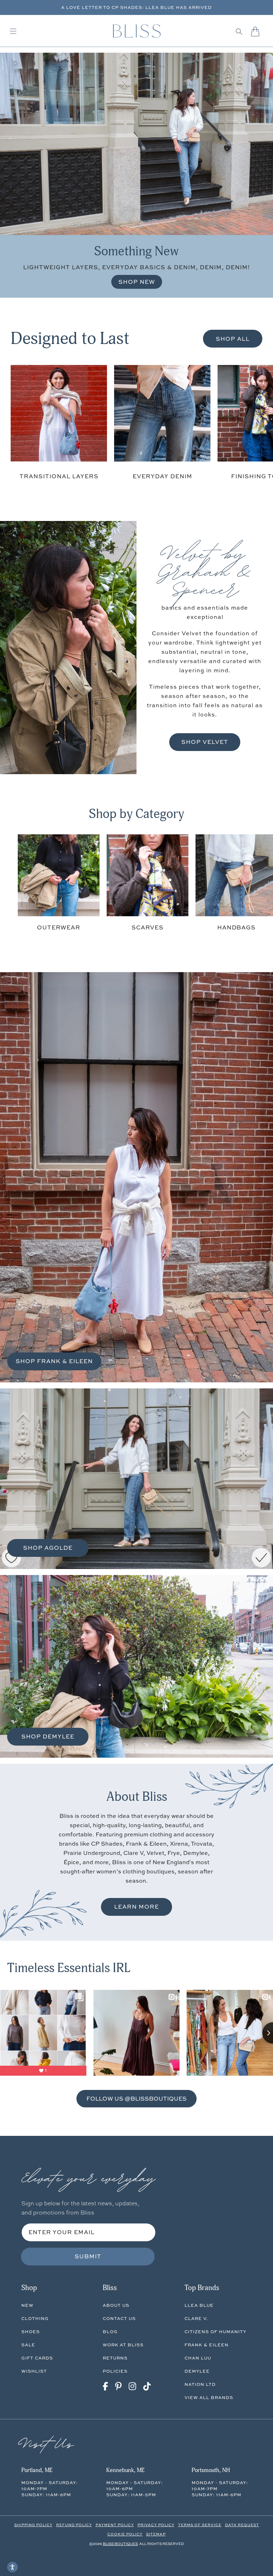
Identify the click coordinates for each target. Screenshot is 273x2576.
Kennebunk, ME (125, 2470)
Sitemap (156, 2534)
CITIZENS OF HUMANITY (215, 2332)
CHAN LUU (198, 2358)
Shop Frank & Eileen (54, 1361)
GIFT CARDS (37, 2358)
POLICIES (115, 2371)
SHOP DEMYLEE (48, 1736)
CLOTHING (35, 2318)
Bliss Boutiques (120, 2544)
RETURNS (115, 2358)
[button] (239, 31)
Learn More (136, 1907)
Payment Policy (115, 2525)
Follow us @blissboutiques (136, 2098)
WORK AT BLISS (123, 2345)
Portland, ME (37, 2470)
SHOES (31, 2332)
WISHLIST (34, 2371)
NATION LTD (200, 2384)
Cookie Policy (125, 2534)
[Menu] (13, 31)
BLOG (110, 2332)
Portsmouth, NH (211, 2470)
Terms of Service (200, 2525)
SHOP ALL (233, 339)
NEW (27, 2305)
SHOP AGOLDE (48, 1548)
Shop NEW (137, 282)
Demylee (197, 2371)
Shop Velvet (205, 742)
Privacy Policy (156, 2525)
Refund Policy (74, 2525)
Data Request (242, 2525)
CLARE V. (196, 2318)
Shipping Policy (33, 2525)
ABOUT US (116, 2305)
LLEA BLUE (199, 2305)
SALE (28, 2345)
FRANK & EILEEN (207, 2345)
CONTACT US (119, 2318)
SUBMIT (88, 2256)
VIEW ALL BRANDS (209, 2397)
